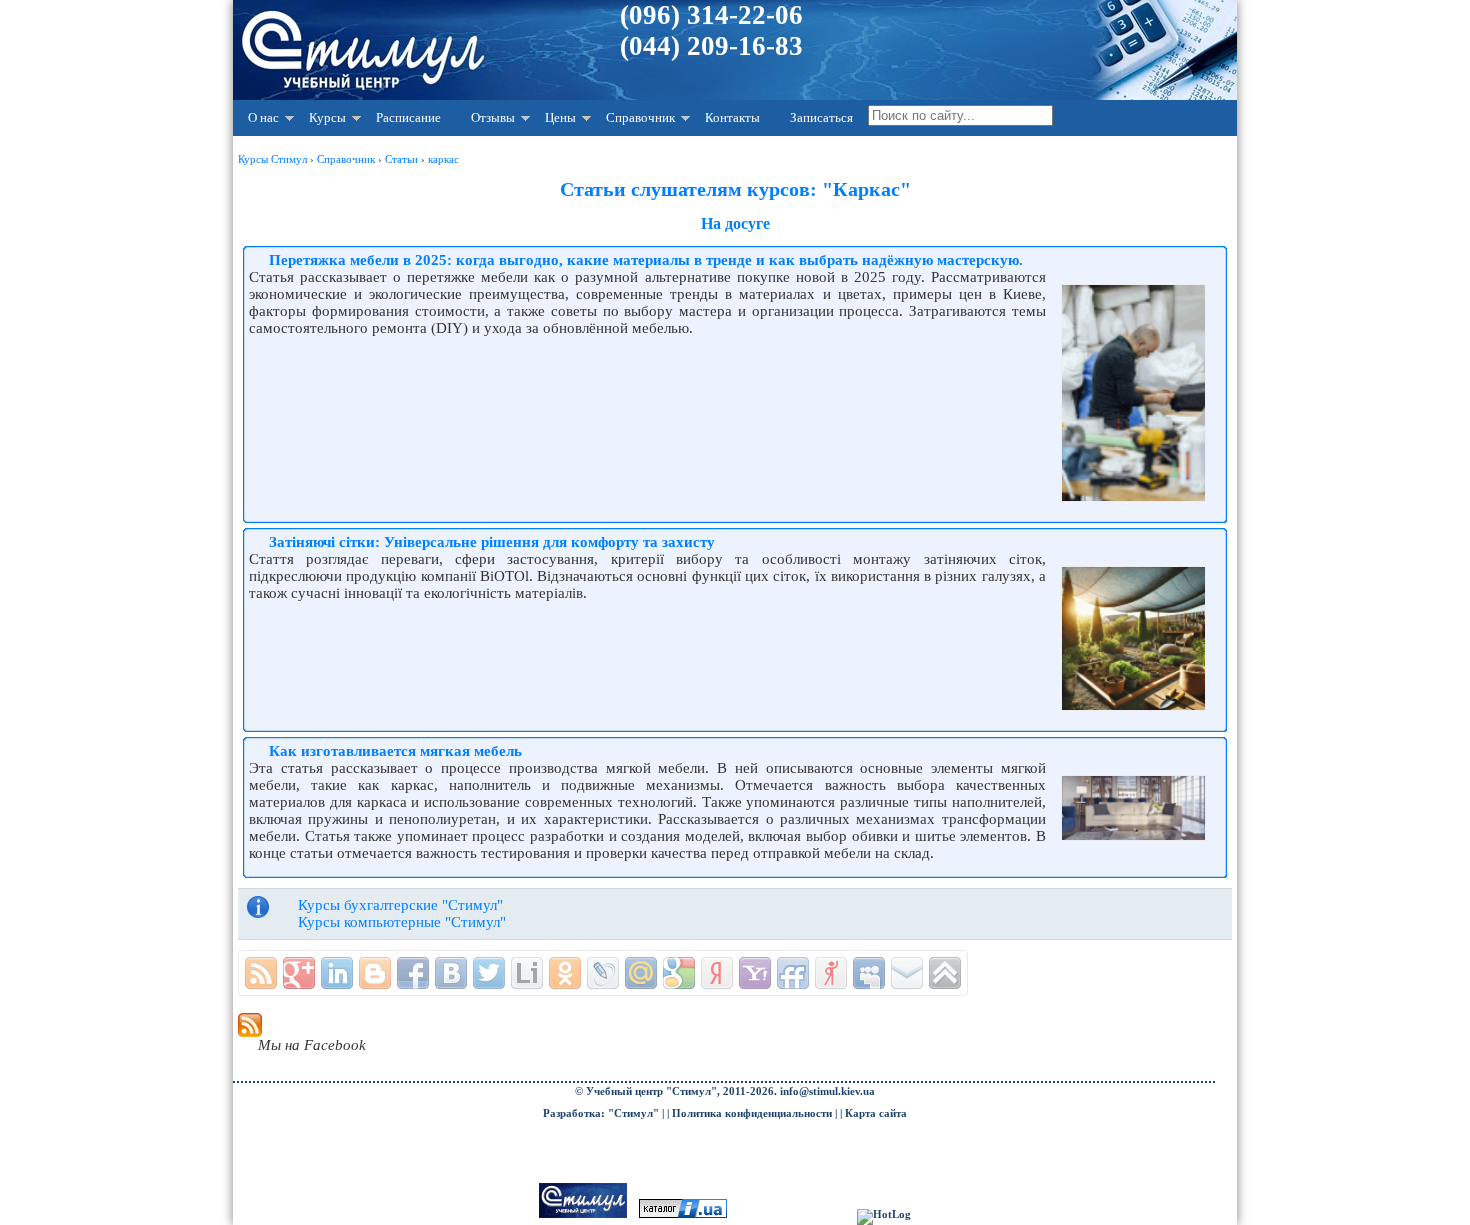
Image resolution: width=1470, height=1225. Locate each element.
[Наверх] (945, 973)
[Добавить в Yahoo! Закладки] (755, 973)
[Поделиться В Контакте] (451, 973)
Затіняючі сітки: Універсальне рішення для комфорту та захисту (492, 542)
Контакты (732, 117)
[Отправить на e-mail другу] (907, 973)
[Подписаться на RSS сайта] (261, 973)
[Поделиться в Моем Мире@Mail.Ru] (641, 973)
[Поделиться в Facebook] (413, 973)
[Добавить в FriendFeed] (793, 973)
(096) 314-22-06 (711, 15)
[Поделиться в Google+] (299, 973)
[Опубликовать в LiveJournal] (603, 973)
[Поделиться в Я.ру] (831, 973)
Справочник (640, 117)
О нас (263, 117)
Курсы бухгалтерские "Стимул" (400, 905)
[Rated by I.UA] (683, 1214)
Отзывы (493, 117)
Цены (560, 117)
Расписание (408, 117)
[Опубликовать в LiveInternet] (527, 973)
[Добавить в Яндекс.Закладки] (717, 973)
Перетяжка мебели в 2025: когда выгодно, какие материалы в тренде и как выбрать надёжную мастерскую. (646, 260)
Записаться (821, 117)
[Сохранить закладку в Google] (679, 973)
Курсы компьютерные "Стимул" (402, 922)
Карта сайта (876, 1113)
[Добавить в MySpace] (869, 973)
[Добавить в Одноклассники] (565, 973)
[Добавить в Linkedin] (337, 973)
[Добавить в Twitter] (489, 973)
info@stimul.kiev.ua (827, 1091)
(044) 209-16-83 (711, 46)
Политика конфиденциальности (752, 1113)
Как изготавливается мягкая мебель (395, 751)
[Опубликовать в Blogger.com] (375, 973)
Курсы (327, 117)
